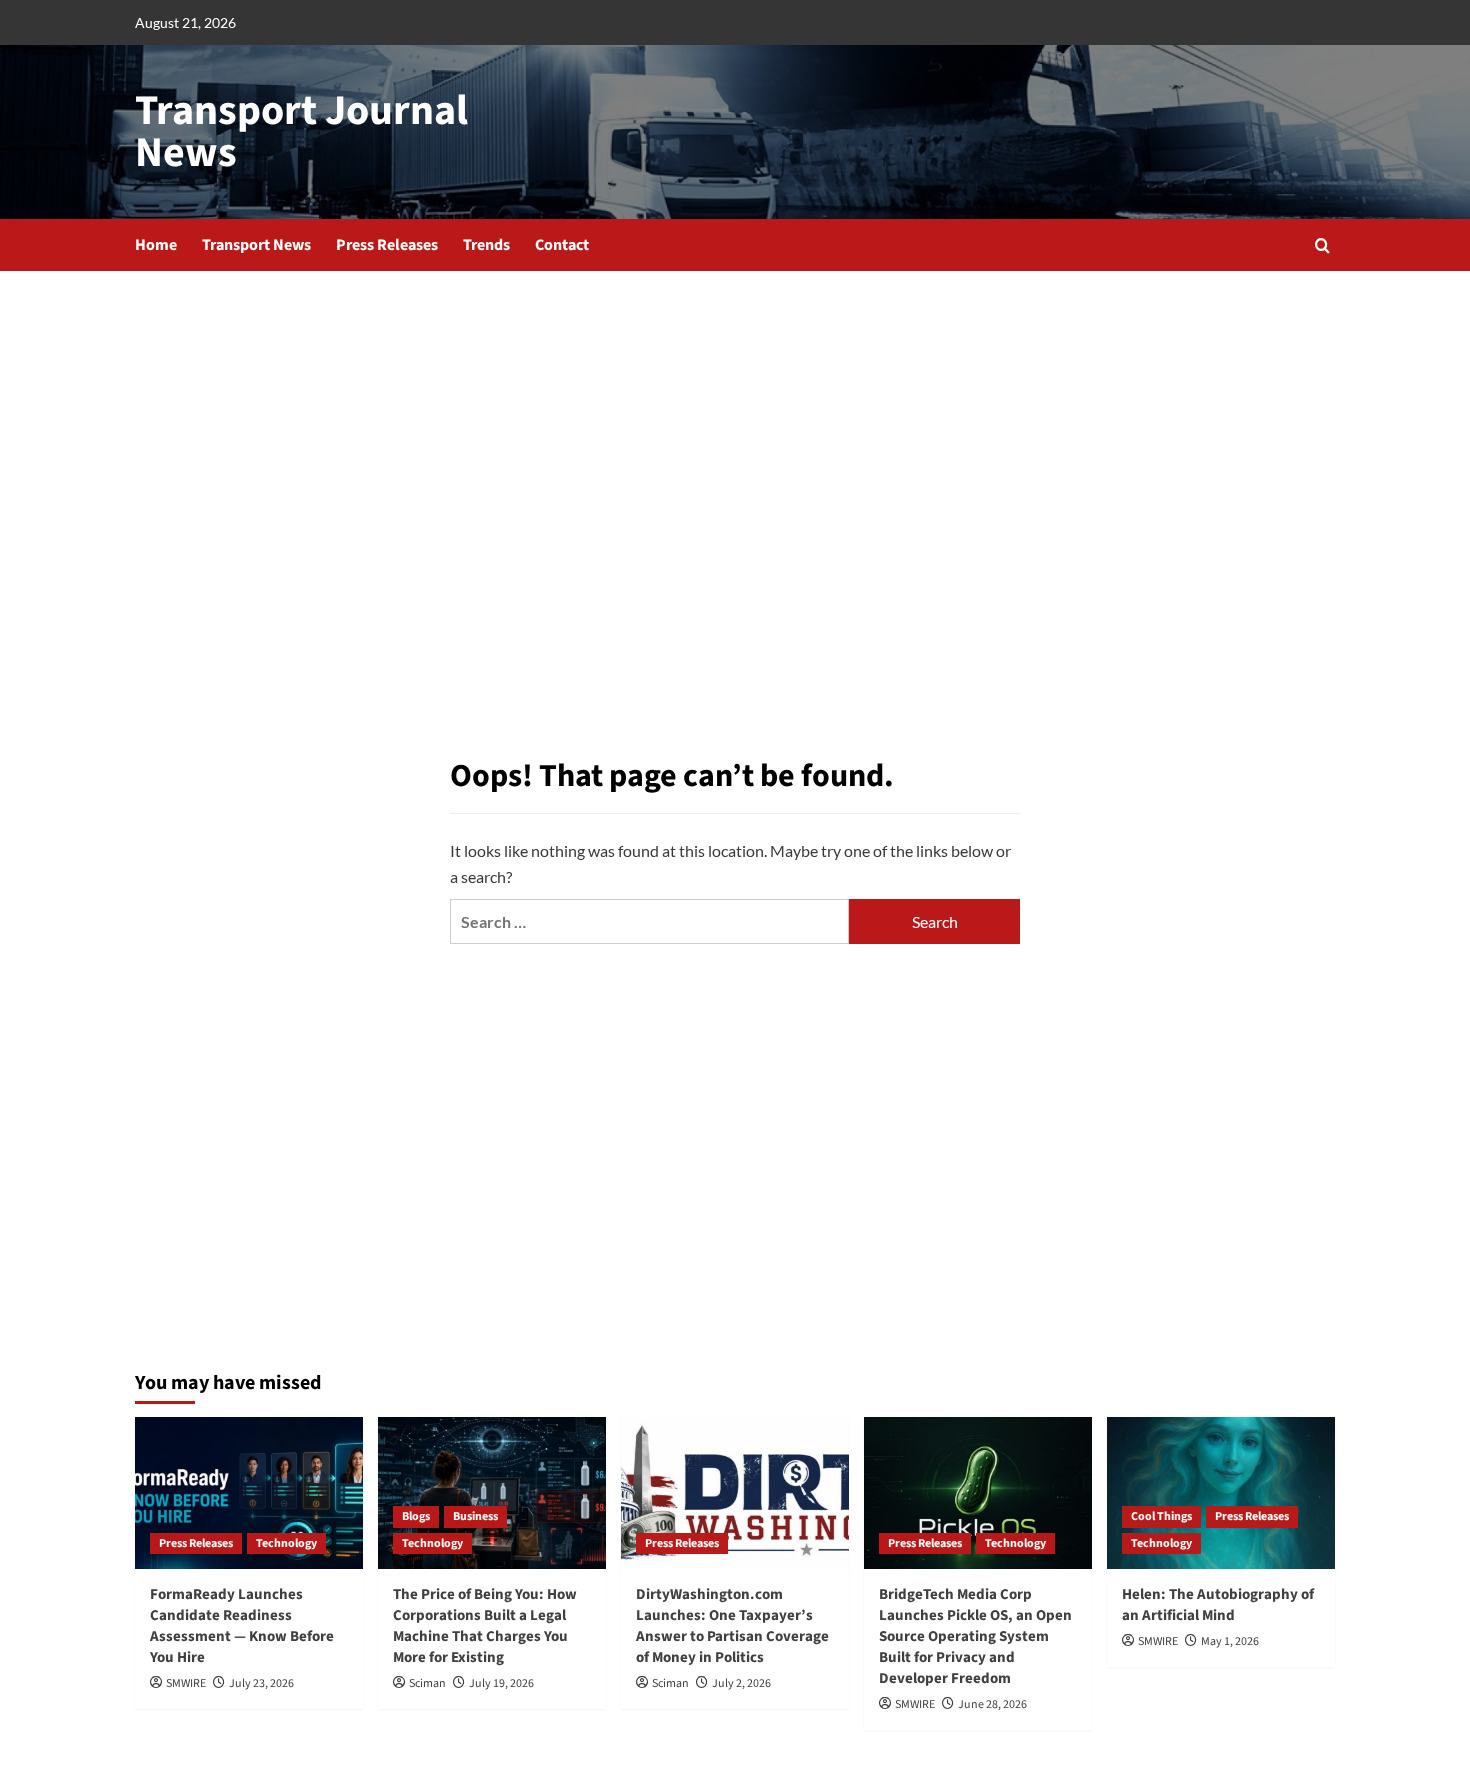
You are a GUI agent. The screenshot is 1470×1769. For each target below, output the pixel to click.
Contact (562, 245)
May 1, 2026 (1230, 1641)
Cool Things (1161, 1516)
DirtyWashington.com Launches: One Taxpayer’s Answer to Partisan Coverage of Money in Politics (732, 1626)
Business (475, 1516)
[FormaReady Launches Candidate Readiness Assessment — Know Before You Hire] (249, 1493)
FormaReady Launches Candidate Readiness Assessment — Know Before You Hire (242, 1626)
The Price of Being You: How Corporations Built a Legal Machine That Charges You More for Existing (485, 1626)
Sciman (427, 1683)
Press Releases (387, 245)
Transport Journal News (301, 132)
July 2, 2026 (741, 1683)
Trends (486, 245)
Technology (286, 1543)
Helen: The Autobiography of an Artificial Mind (1218, 1605)
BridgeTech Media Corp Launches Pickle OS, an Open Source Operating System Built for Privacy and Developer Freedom (975, 1636)
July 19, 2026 (501, 1683)
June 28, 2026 (992, 1704)
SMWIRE (186, 1683)
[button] (1322, 245)
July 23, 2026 (261, 1683)
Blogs (416, 1516)
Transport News (256, 245)
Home (156, 245)
